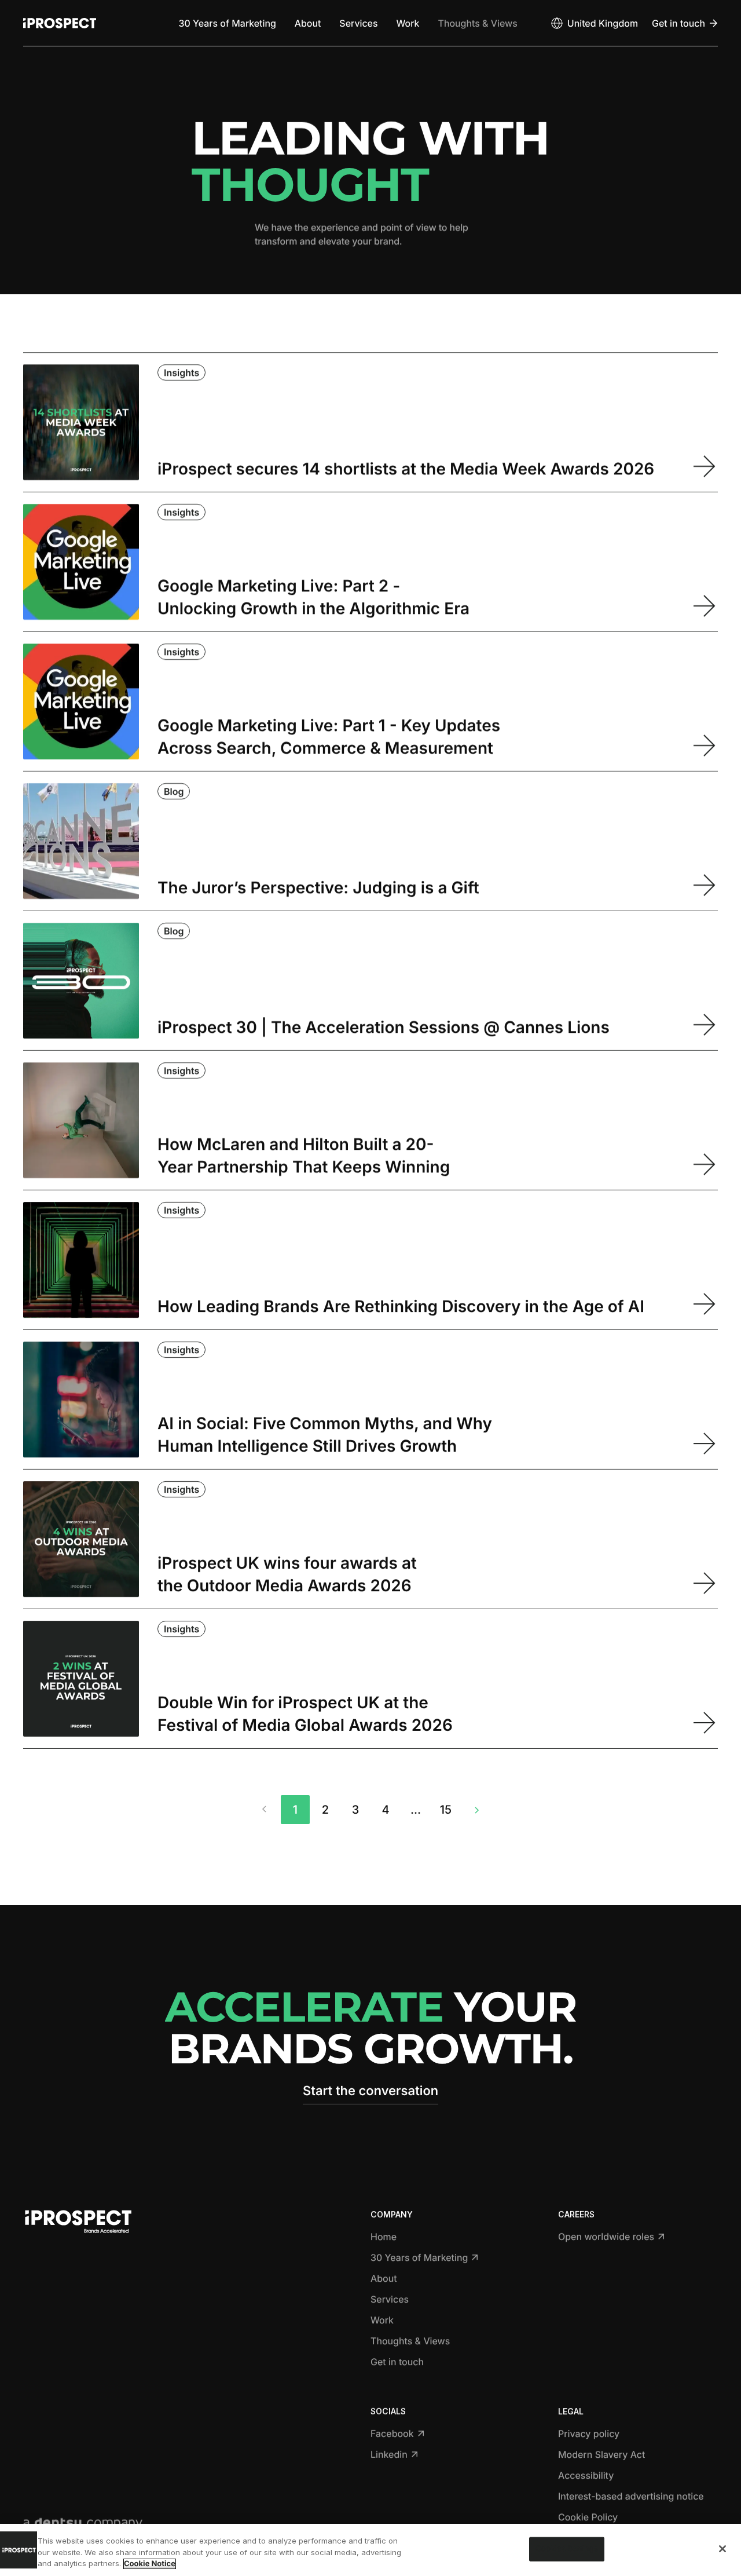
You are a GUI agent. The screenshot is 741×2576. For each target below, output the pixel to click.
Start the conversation (370, 2091)
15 (446, 1810)
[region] (370, 2550)
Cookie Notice (150, 2564)
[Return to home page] (60, 23)
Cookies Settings (567, 2549)
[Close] (722, 2549)
